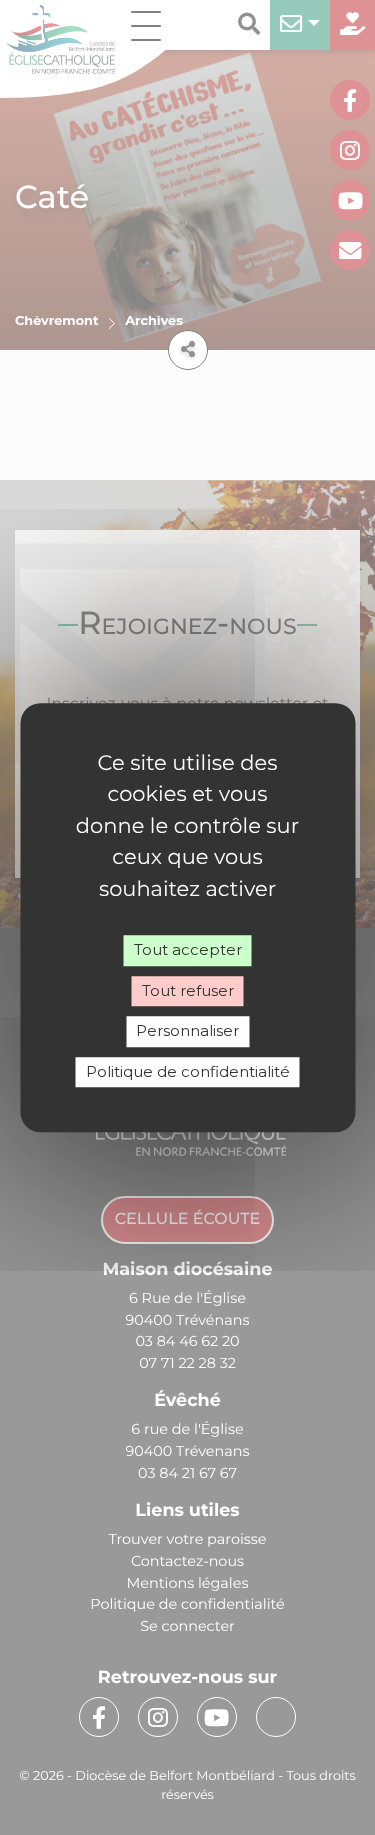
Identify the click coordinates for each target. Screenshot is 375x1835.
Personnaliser (187, 1030)
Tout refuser (188, 990)
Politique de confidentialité (188, 1071)
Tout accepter (188, 949)
